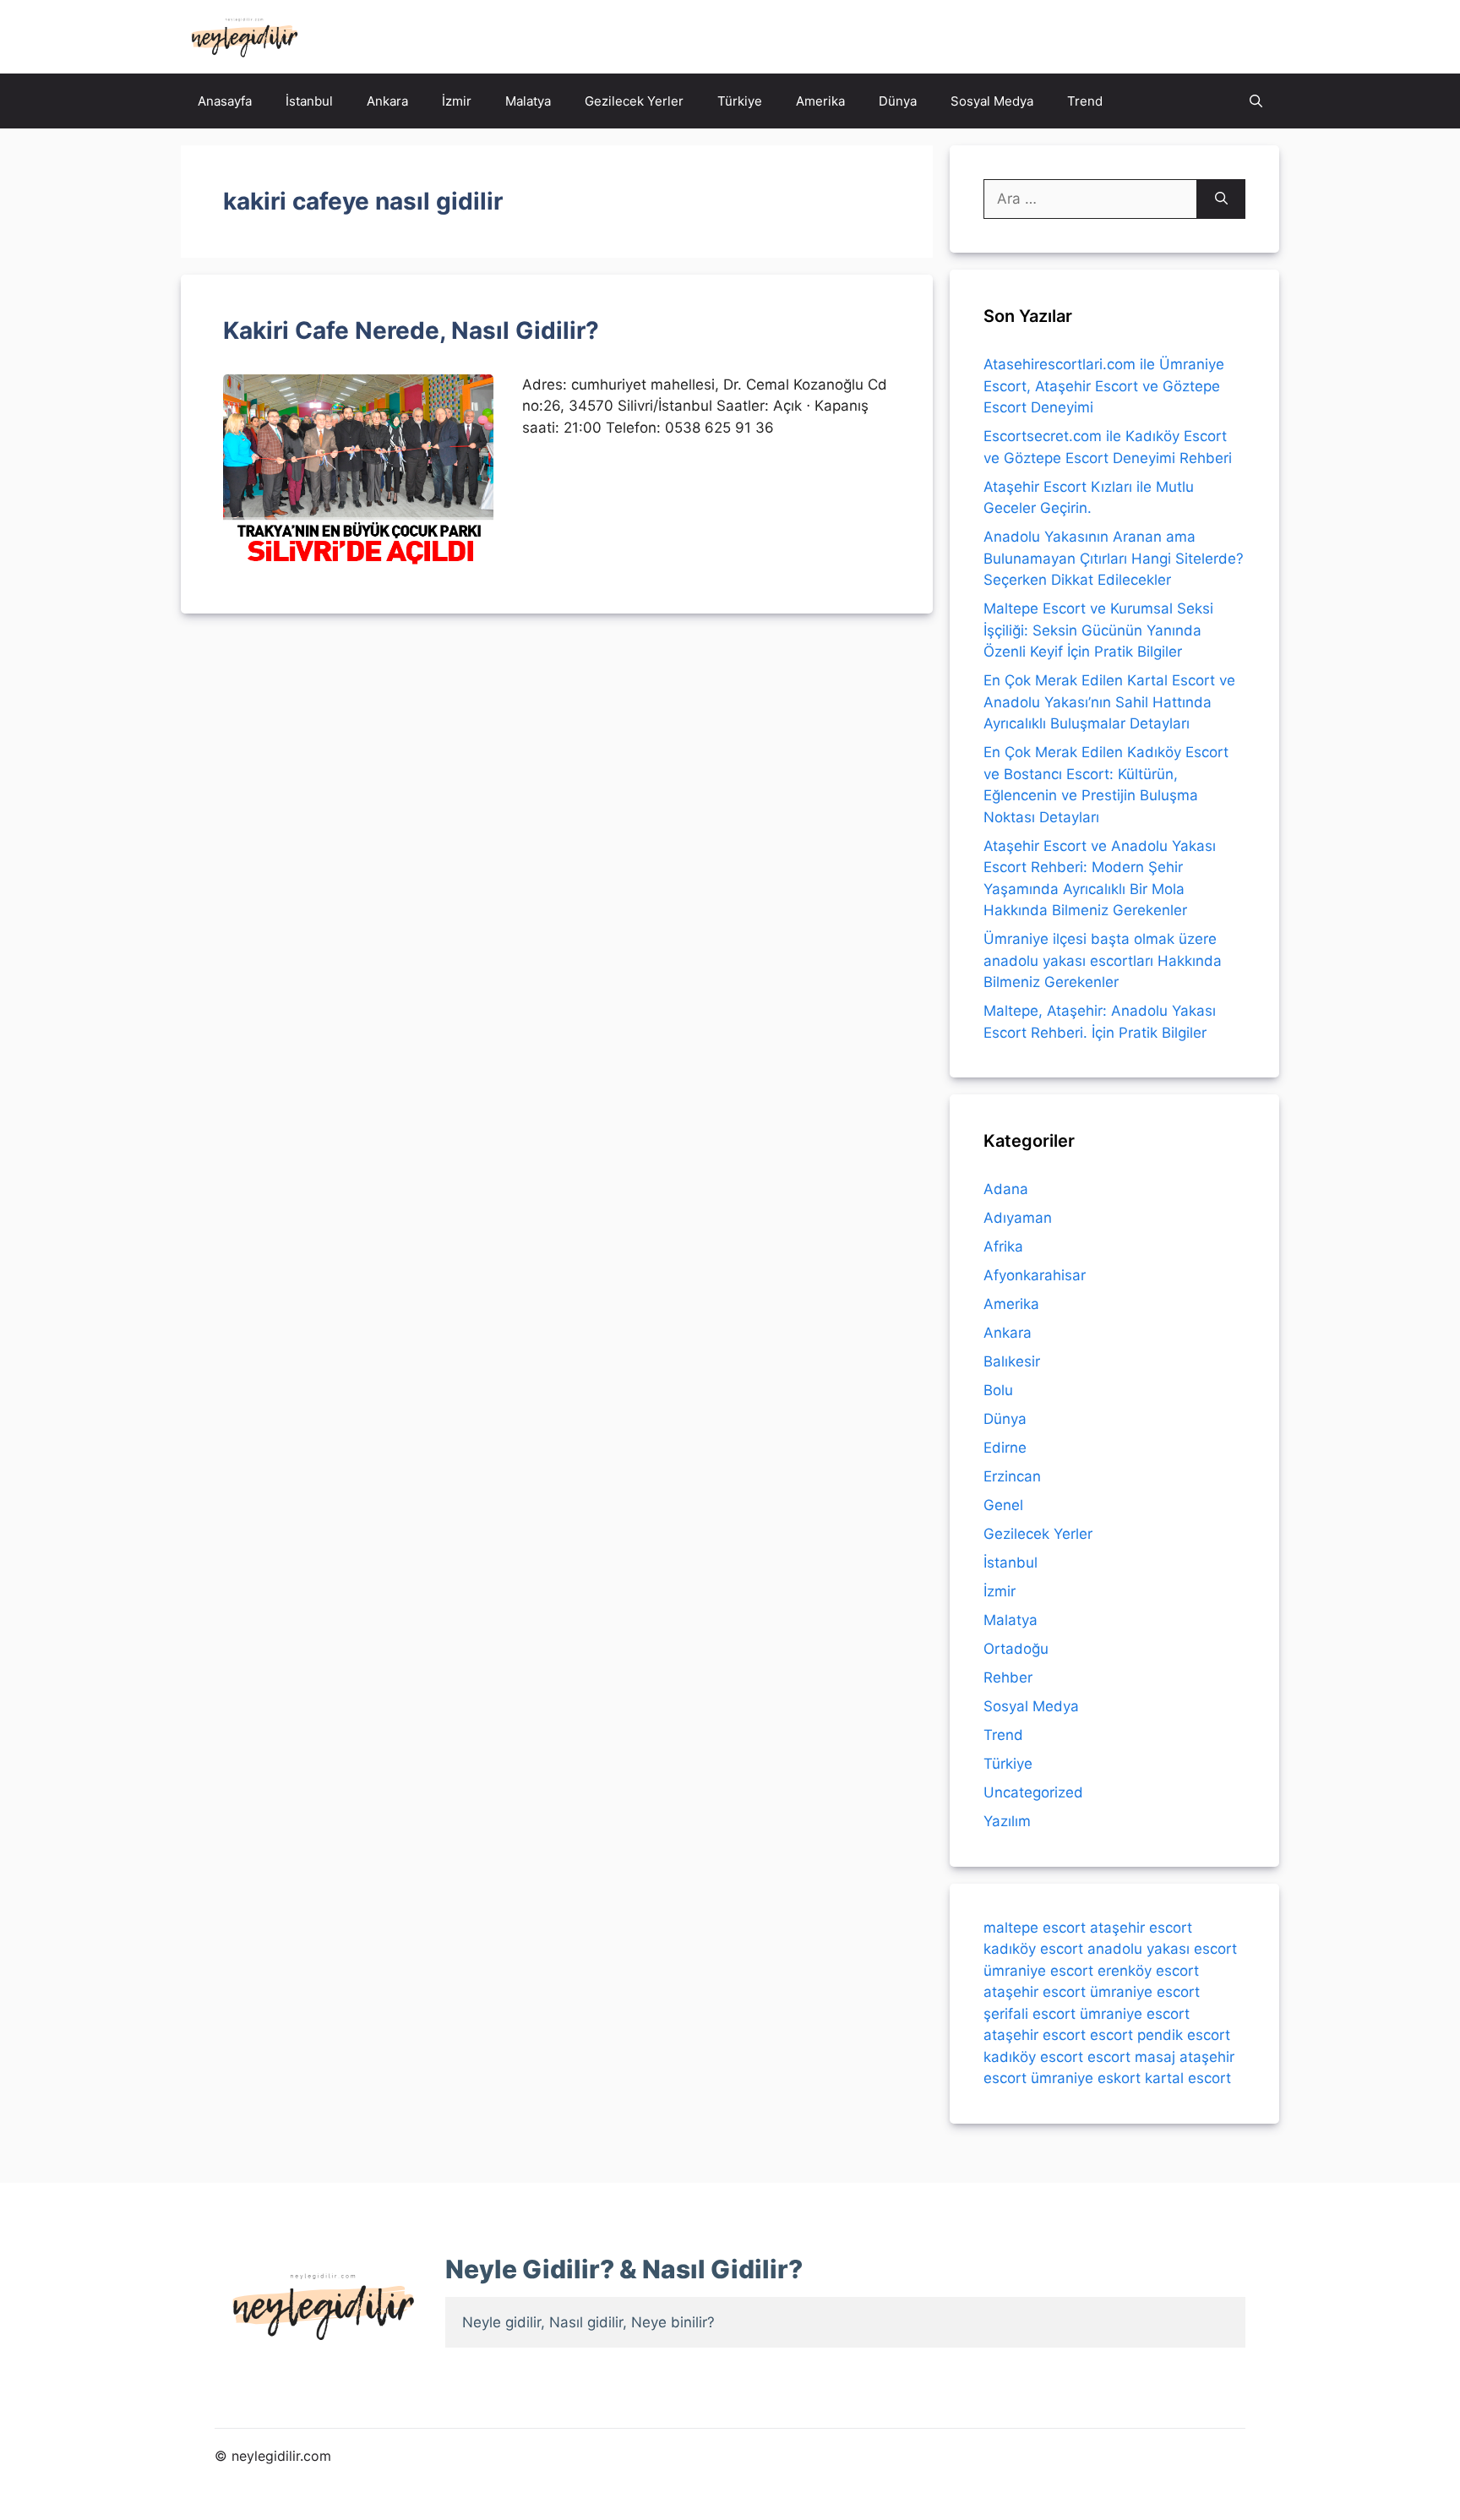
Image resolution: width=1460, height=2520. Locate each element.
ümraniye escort (1038, 1971)
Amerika (820, 101)
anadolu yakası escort (1162, 1949)
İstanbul (309, 101)
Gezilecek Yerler (634, 101)
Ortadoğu (1016, 1649)
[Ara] (1221, 199)
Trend (1085, 101)
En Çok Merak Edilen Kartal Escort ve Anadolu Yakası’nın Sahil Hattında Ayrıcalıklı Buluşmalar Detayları (1109, 702)
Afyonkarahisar (1035, 1275)
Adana (1006, 1189)
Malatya (528, 101)
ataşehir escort (1141, 1928)
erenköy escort (1148, 1971)
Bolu (998, 1390)
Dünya (898, 101)
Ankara (387, 101)
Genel (1003, 1505)
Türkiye (740, 101)
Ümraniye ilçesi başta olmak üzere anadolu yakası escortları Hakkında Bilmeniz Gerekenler (1103, 960)
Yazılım (1007, 1821)
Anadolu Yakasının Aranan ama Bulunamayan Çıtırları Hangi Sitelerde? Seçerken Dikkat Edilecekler (1114, 558)
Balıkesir (1012, 1361)
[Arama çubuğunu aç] (1256, 101)
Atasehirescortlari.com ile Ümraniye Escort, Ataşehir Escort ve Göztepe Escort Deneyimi (1104, 386)
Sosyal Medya (992, 101)
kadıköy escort (1033, 1949)
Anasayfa (225, 101)
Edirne (1005, 1448)
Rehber (1008, 1677)
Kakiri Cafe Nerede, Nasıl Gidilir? (411, 330)
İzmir (457, 101)
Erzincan (1012, 1476)
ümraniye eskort (1086, 2078)
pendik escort (1184, 2035)
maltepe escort (1035, 1928)
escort (1111, 2035)
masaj (1155, 2057)
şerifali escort (1030, 2014)
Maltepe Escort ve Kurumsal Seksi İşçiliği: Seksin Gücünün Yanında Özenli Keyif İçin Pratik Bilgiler (1098, 630)
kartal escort (1188, 2078)
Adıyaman (1018, 1218)
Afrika (1003, 1246)
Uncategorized (1033, 1792)
